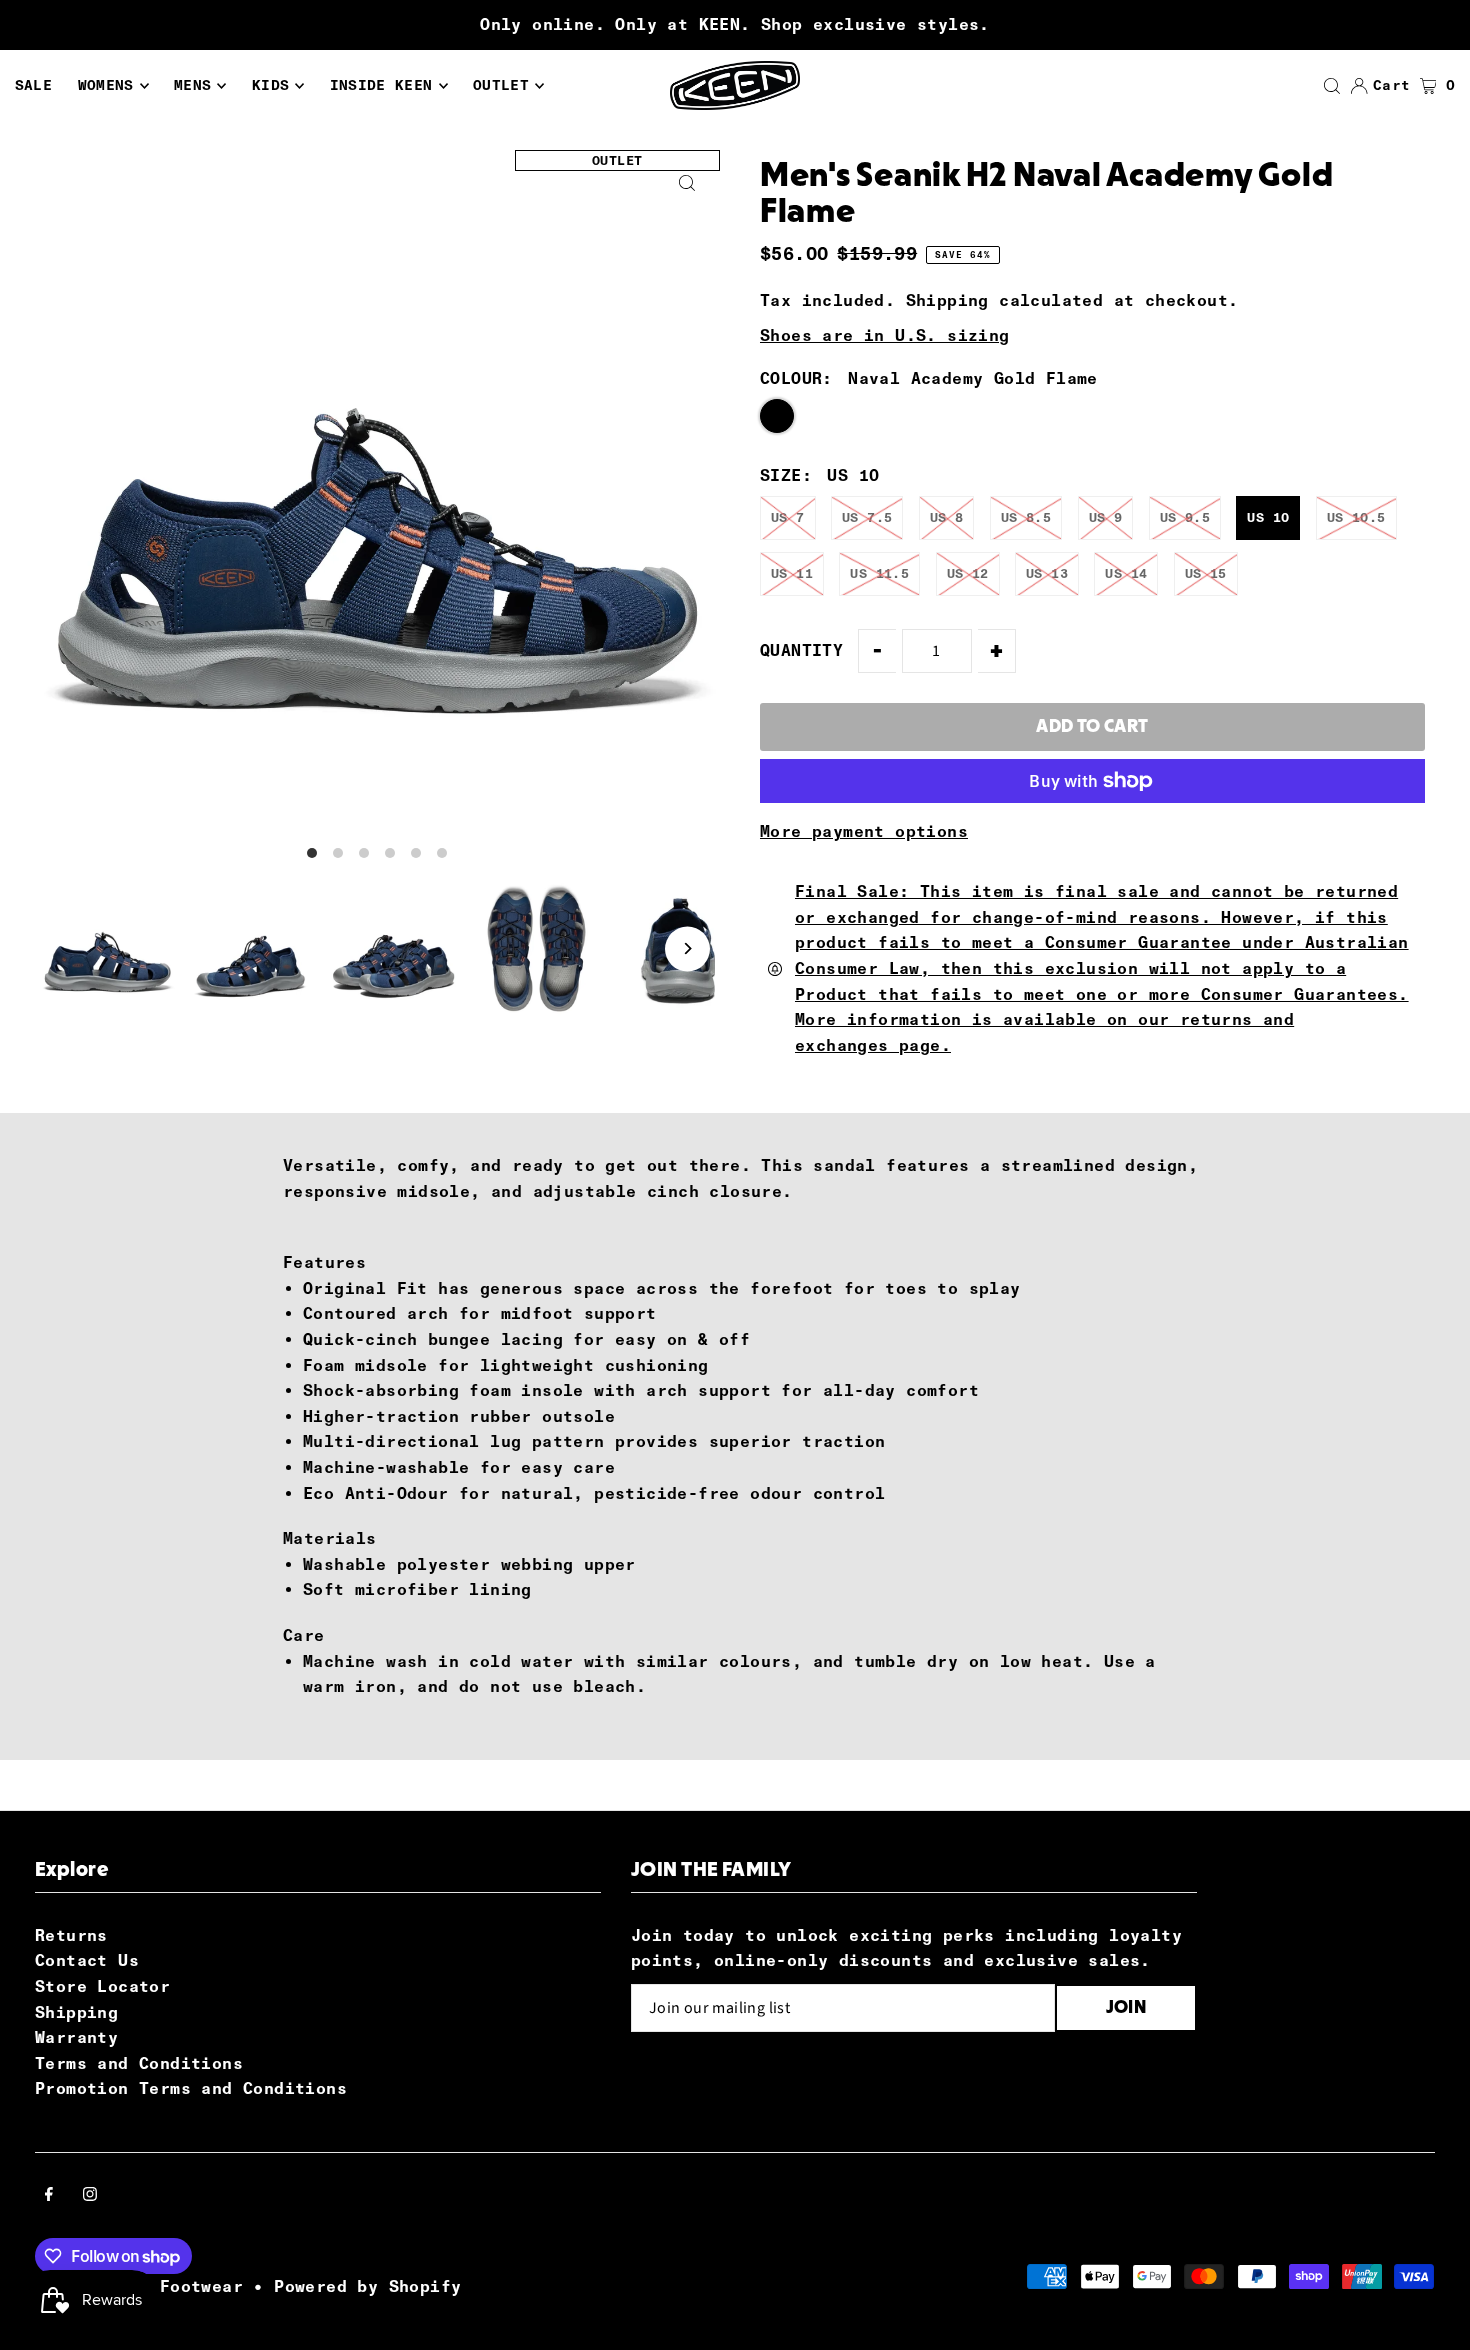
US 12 (968, 573)
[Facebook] (49, 2196)
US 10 (1268, 517)
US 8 (947, 517)
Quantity (801, 650)
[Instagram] (90, 2196)
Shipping (947, 300)
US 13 (1047, 573)
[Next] (687, 948)
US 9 (1106, 517)
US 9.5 (1185, 517)
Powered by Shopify (367, 2286)
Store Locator (102, 1986)
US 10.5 (1356, 517)
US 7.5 (867, 517)
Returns (71, 1935)
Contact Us (87, 1960)
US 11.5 (879, 573)
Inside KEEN (381, 85)
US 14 (1126, 573)
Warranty (76, 2037)
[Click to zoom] (687, 182)
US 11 (792, 573)
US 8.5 (1026, 517)
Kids (270, 85)
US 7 (788, 517)
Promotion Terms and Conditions (191, 2088)
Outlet (501, 85)
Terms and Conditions (139, 2063)
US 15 (1206, 573)
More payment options (864, 831)
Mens (192, 85)
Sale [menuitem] (33, 85)
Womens (106, 85)
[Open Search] (1332, 86)
